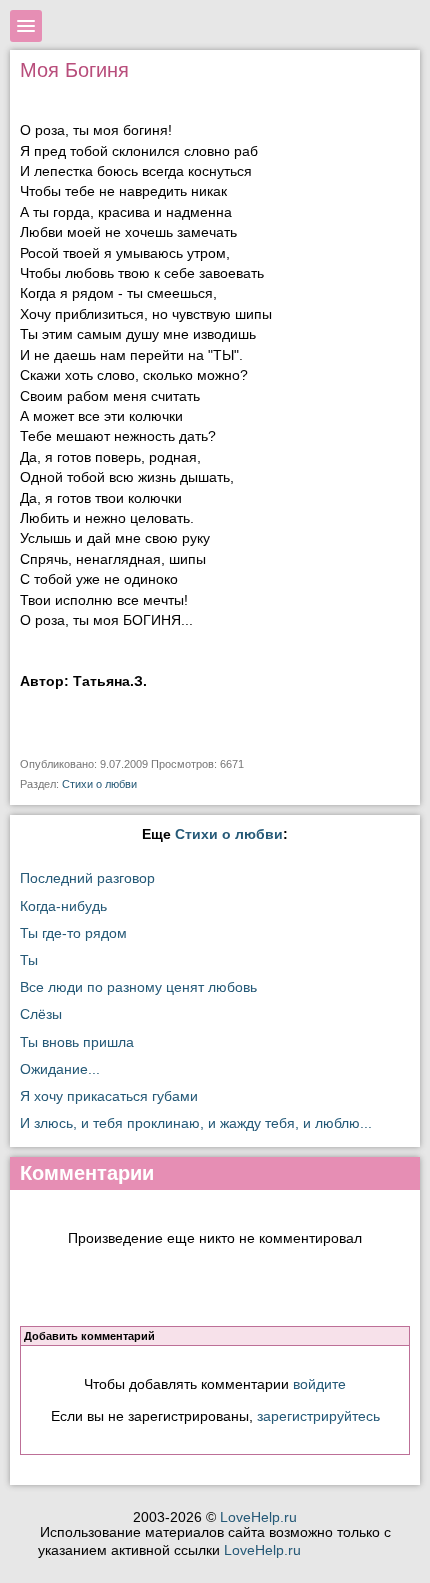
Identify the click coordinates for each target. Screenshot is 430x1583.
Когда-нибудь (63, 906)
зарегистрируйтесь (318, 1416)
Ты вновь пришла (77, 1042)
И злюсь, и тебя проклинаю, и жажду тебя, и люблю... (196, 1123)
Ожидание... (60, 1069)
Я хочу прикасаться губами (109, 1096)
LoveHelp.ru (258, 1517)
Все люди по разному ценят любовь (138, 987)
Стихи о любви (99, 784)
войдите (319, 1384)
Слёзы (41, 1014)
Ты (29, 960)
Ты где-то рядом (73, 933)
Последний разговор (87, 878)
